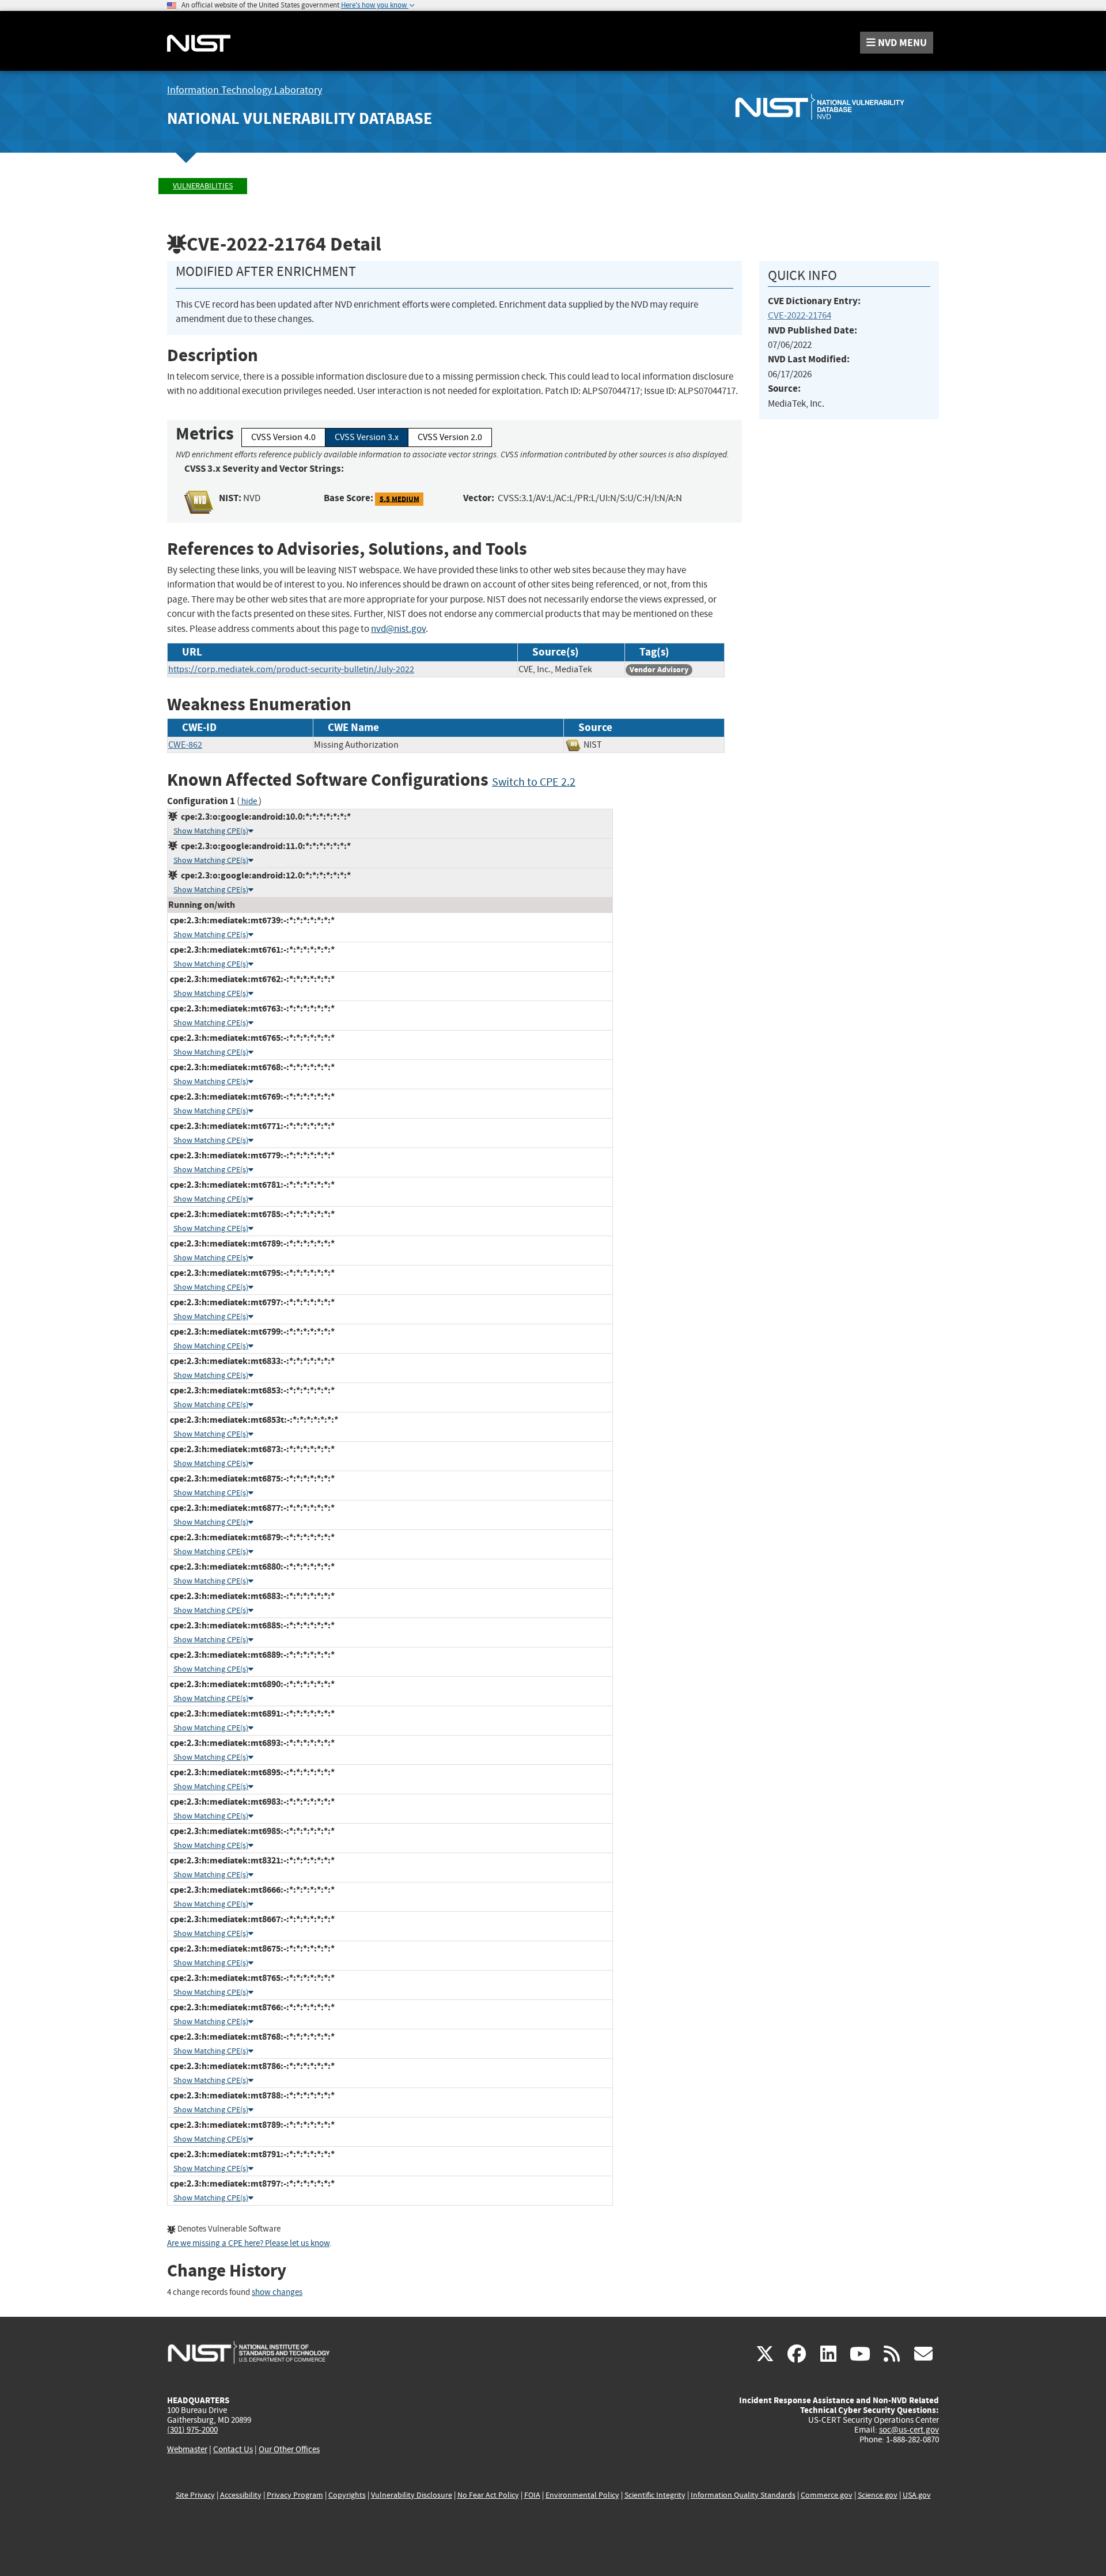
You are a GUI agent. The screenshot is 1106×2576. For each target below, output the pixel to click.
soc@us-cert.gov (909, 2430)
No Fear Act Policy (488, 2495)
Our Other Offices (289, 2450)
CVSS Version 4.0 (283, 437)
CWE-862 (185, 745)
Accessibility (241, 2495)
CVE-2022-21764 (800, 315)
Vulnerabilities (203, 186)
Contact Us (233, 2449)
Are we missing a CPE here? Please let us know (248, 2243)
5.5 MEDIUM (399, 499)
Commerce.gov (827, 2495)
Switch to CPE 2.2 (534, 782)
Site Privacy (195, 2495)
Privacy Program (295, 2495)
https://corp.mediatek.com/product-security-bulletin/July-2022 (291, 669)
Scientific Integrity (655, 2495)
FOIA (532, 2495)
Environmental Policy (582, 2495)
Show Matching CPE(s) (211, 831)
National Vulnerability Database (300, 118)
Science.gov (878, 2495)
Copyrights (347, 2495)
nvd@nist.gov (398, 629)
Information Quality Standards (743, 2495)
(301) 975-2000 (192, 2430)
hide (249, 802)
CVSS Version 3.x (367, 437)
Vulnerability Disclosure (412, 2495)
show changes (277, 2292)
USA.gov (917, 2495)
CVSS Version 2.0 (450, 437)
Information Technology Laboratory (245, 90)
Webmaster (187, 2449)
